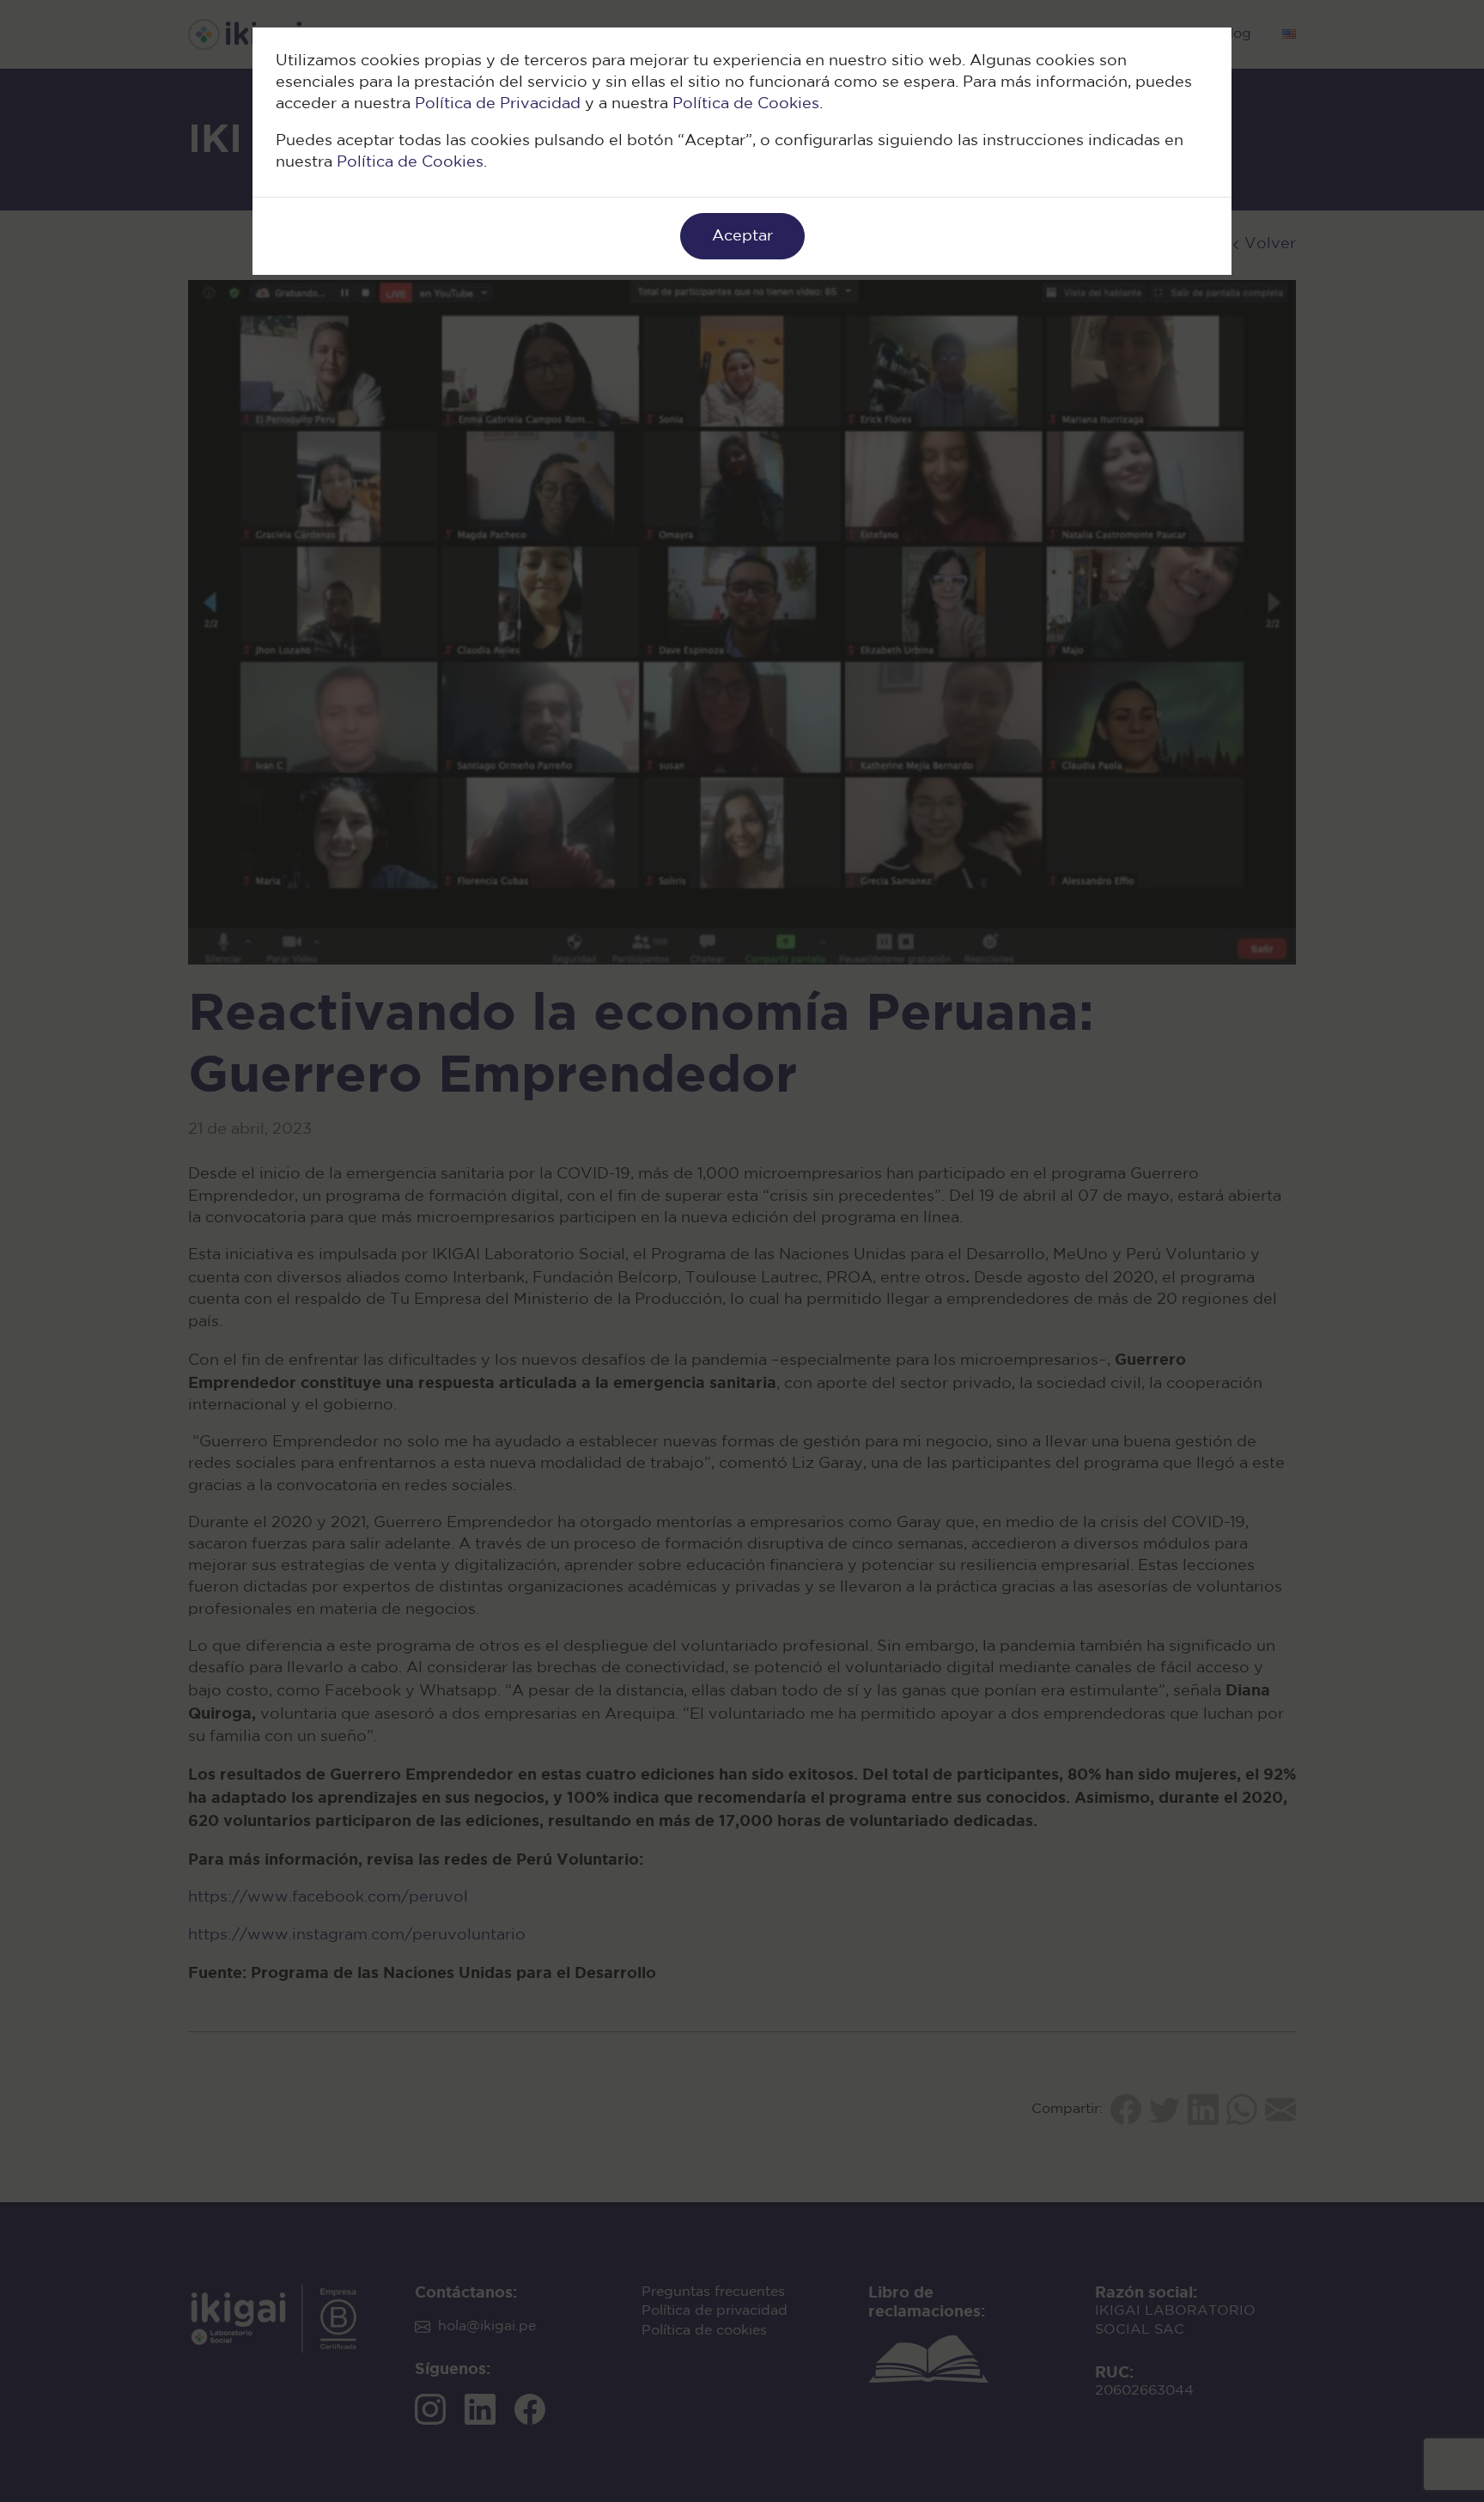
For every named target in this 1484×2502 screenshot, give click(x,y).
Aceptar (742, 236)
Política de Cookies (746, 104)
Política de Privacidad (498, 104)
